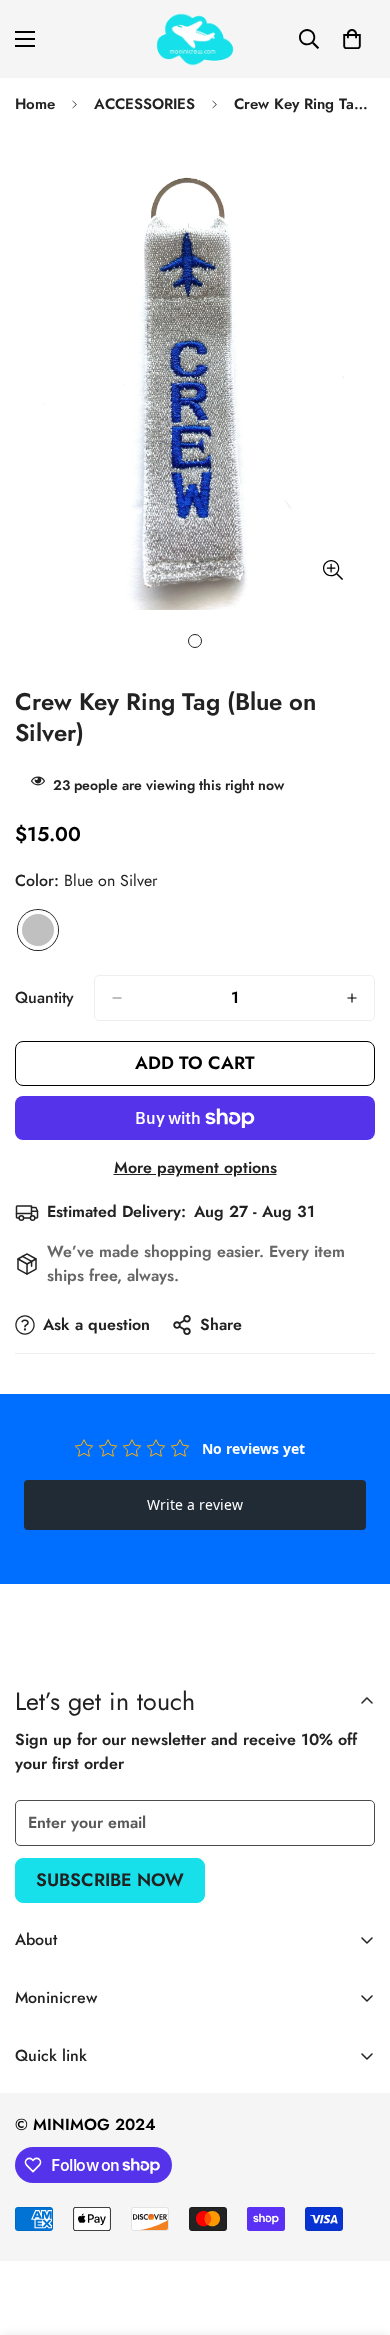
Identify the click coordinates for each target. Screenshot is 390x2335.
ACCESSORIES (144, 104)
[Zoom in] (332, 569)
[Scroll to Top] (354, 2229)
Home (35, 104)
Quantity (44, 997)
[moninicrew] (195, 39)
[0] (352, 39)
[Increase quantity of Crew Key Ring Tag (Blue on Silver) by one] (352, 998)
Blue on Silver (38, 930)
